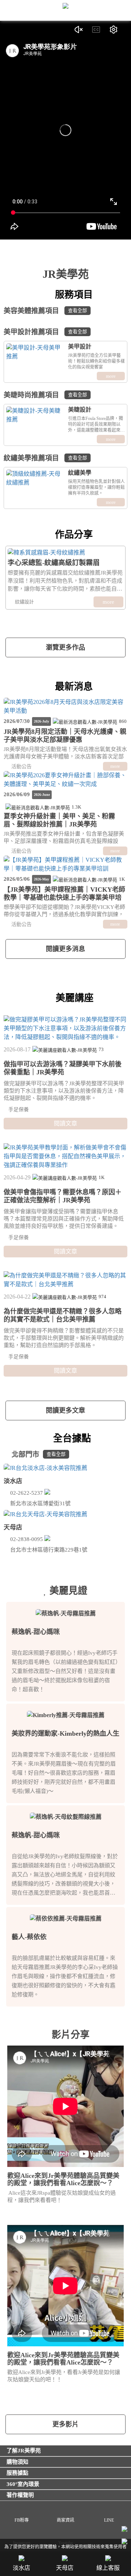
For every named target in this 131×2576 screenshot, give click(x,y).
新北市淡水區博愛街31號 (41, 1503)
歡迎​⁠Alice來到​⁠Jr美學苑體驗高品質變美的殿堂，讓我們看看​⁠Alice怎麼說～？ (63, 2179)
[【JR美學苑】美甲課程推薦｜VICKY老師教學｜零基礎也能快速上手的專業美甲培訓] (65, 864)
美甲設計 (80, 347)
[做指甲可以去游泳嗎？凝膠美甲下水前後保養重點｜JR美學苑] (65, 1028)
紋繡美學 (80, 473)
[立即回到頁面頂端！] (124, 2542)
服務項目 (73, 295)
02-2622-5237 (27, 1493)
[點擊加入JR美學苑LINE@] (124, 2530)
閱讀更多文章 (65, 1410)
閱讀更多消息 (65, 949)
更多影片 (65, 2424)
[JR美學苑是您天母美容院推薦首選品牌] (65, 1514)
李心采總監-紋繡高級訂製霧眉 (54, 563)
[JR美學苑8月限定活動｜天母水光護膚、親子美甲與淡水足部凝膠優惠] (65, 707)
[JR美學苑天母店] (47, 1539)
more (111, 376)
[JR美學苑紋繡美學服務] (36, 478)
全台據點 (71, 1438)
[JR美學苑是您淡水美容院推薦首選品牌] (65, 1468)
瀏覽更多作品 (65, 647)
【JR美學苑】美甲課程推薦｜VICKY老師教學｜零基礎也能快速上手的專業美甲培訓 (64, 898)
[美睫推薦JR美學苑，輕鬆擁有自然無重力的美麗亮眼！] (36, 415)
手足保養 (18, 1110)
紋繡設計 (24, 602)
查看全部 (78, 310)
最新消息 (73, 687)
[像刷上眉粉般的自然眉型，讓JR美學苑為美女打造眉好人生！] (65, 552)
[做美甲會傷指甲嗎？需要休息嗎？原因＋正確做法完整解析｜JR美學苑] (65, 1156)
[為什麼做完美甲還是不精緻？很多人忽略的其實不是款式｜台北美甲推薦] (65, 1280)
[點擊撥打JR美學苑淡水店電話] (47, 1493)
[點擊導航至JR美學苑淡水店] (81, 1503)
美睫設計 (80, 410)
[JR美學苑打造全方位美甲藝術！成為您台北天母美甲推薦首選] (36, 352)
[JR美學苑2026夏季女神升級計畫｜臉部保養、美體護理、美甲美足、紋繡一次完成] (65, 780)
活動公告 (21, 766)
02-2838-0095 (27, 1539)
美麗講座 (75, 998)
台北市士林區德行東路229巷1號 (49, 1550)
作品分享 (73, 535)
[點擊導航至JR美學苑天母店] (98, 1550)
